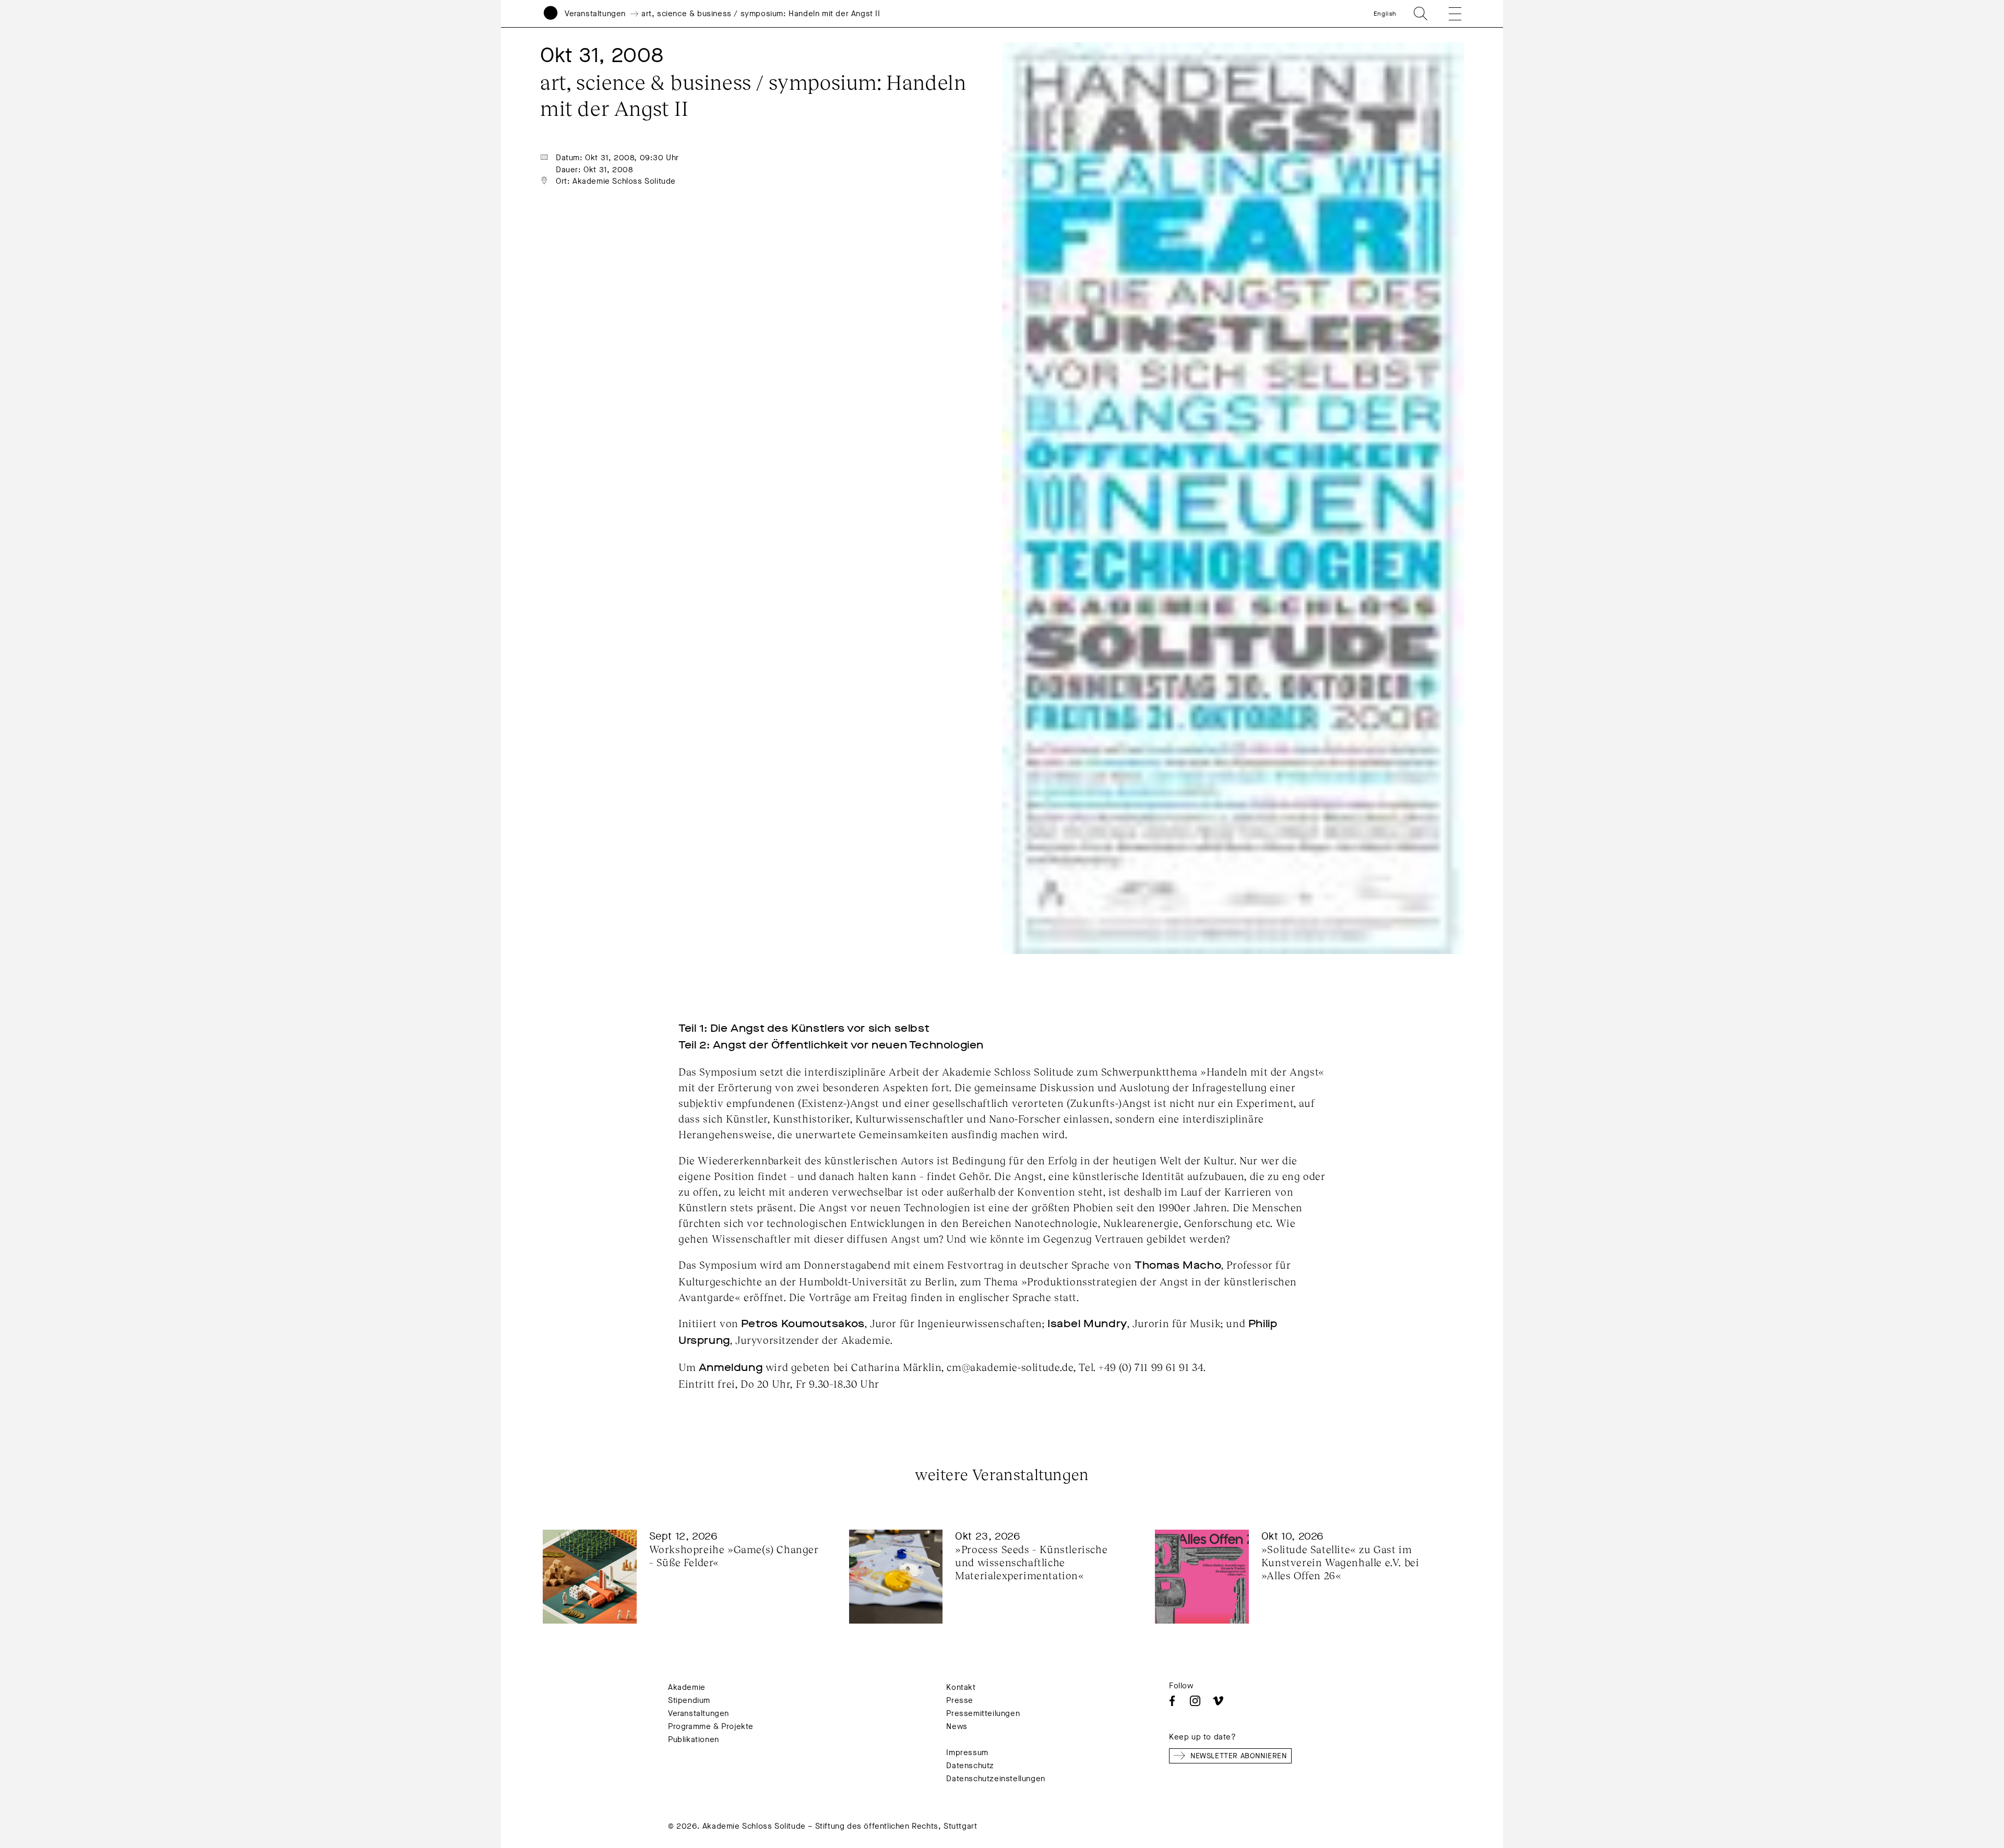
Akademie (687, 1687)
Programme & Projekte (711, 1726)
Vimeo (1218, 1701)
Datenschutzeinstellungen (995, 1779)
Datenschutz (970, 1766)
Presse (960, 1700)
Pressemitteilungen (983, 1713)
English (1385, 14)
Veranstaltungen (595, 14)
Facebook (1172, 1701)
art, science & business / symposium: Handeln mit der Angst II (761, 14)
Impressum (967, 1752)
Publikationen (694, 1739)
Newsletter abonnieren (1239, 1756)
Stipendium (689, 1700)
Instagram (1195, 1701)
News (957, 1726)
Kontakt (961, 1687)
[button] (1448, 14)
